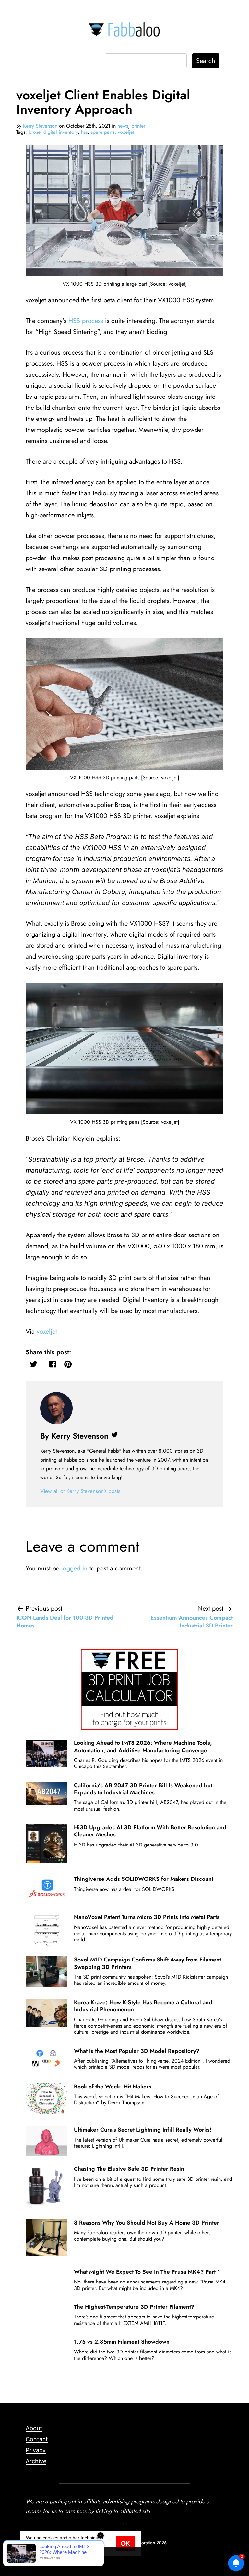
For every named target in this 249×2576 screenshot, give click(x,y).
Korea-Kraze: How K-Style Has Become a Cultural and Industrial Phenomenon (143, 2006)
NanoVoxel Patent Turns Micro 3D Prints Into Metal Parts (147, 1917)
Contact (37, 2439)
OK (125, 2543)
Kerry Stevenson (40, 126)
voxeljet (126, 132)
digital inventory (61, 132)
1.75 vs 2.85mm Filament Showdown (122, 2342)
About (34, 2428)
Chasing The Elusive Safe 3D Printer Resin (129, 2169)
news (123, 126)
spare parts (103, 132)
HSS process (86, 321)
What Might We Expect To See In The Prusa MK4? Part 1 (147, 2272)
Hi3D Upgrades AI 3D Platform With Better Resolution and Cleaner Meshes (150, 1831)
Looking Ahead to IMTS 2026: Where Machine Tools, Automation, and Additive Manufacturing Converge (143, 1746)
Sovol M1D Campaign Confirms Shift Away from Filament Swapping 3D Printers (148, 1963)
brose (34, 132)
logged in (74, 1568)
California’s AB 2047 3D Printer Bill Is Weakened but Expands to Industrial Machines (143, 1789)
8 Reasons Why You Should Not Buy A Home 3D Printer (147, 2223)
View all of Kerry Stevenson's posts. (81, 1491)
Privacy (36, 2450)
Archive (36, 2461)
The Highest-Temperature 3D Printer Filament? (134, 2307)
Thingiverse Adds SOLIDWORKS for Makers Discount (144, 1879)
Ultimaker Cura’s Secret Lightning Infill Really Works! (143, 2130)
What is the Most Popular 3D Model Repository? (137, 2051)
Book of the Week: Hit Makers (113, 2087)
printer (138, 126)
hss (84, 132)
